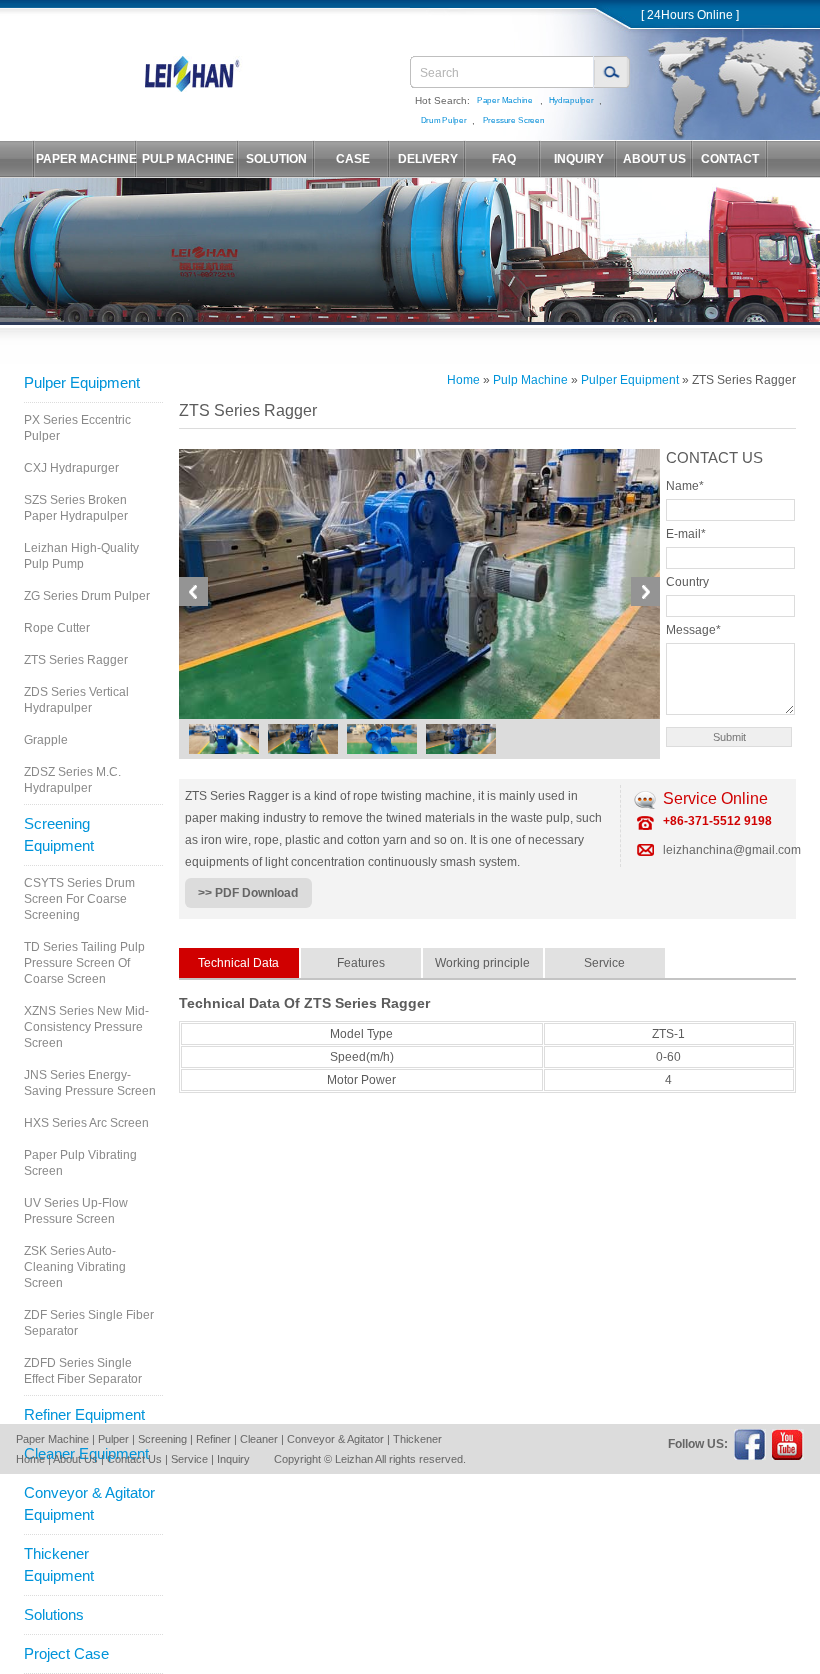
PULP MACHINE (188, 159)
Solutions (54, 1614)
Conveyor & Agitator (335, 1439)
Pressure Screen (514, 120)
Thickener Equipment (59, 1564)
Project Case (66, 1653)
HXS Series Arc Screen (86, 1123)
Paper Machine (505, 100)
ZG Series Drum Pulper (87, 596)
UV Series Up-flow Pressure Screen (76, 1211)
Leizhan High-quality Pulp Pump (81, 556)
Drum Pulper (444, 120)
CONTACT (730, 159)
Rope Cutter (57, 628)
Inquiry (233, 1459)
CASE (353, 159)
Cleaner (259, 1439)
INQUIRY (579, 159)
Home (463, 380)
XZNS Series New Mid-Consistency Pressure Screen (86, 1027)
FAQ (504, 159)
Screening (162, 1439)
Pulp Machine (530, 380)
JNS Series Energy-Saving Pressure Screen (90, 1083)
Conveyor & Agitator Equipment (89, 1503)
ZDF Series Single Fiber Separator (89, 1323)
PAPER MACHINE (86, 159)
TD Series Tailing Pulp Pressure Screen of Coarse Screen (84, 963)
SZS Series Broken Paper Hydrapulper (76, 508)
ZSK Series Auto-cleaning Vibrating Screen (75, 1267)
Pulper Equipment (82, 382)
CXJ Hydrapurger (71, 468)
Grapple (46, 740)
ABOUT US (654, 159)
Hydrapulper (571, 100)
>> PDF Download (248, 893)
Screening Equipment (59, 834)
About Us (75, 1459)
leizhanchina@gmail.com (732, 850)
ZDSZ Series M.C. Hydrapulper (72, 780)
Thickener (417, 1439)
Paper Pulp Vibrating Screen (80, 1163)
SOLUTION (276, 159)
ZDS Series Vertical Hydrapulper (76, 700)
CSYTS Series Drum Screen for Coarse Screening (79, 899)
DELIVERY (428, 159)
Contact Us (134, 1459)
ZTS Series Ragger (76, 660)
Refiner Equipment (84, 1414)
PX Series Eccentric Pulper (77, 428)
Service (189, 1459)
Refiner (213, 1439)
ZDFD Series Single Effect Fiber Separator (83, 1371)
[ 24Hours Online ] (690, 15)
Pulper (113, 1439)
